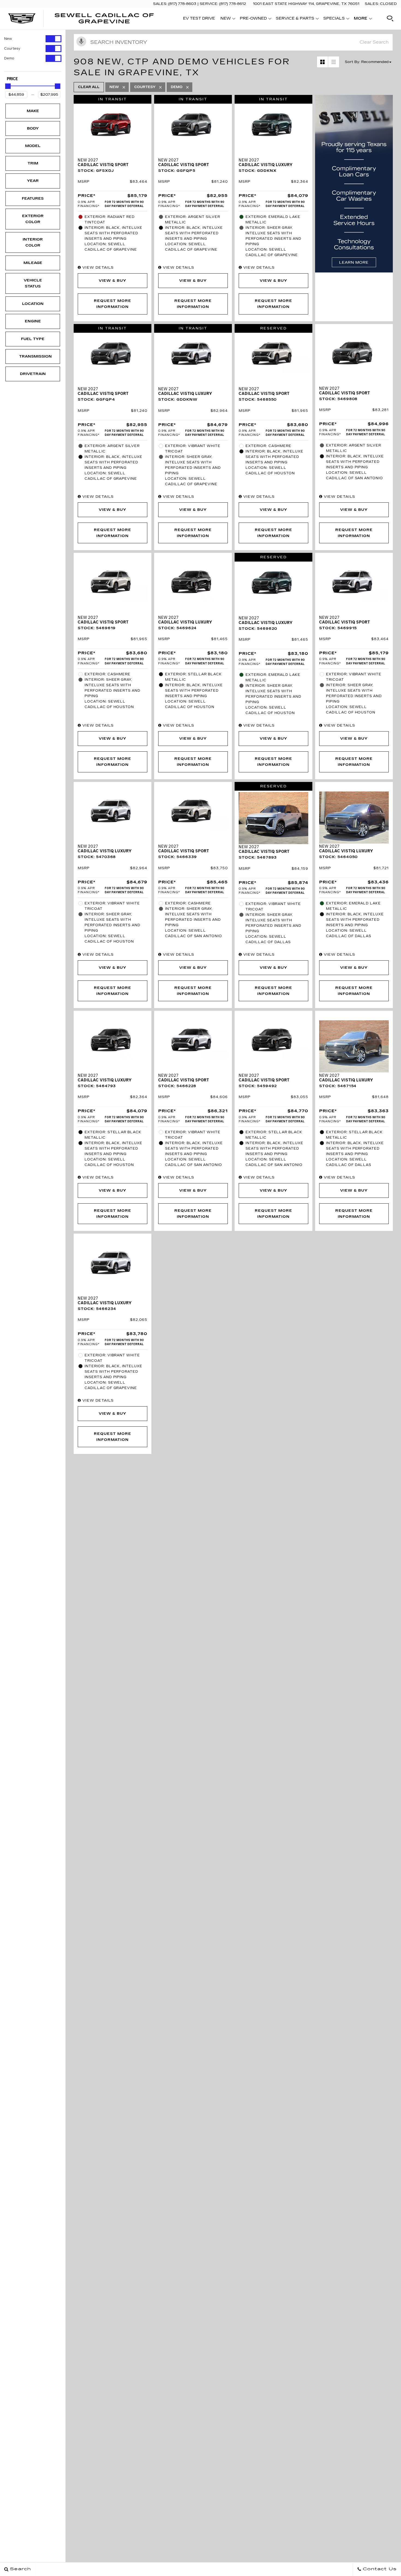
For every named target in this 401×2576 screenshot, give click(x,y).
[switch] (33, 39)
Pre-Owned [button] (253, 19)
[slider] (8, 86)
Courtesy (12, 49)
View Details (97, 268)
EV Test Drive (199, 18)
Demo (9, 58)
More (361, 19)
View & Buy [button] (113, 281)
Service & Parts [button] (295, 19)
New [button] (227, 19)
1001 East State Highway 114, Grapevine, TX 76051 (306, 4)
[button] (390, 19)
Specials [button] (334, 19)
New (8, 39)
